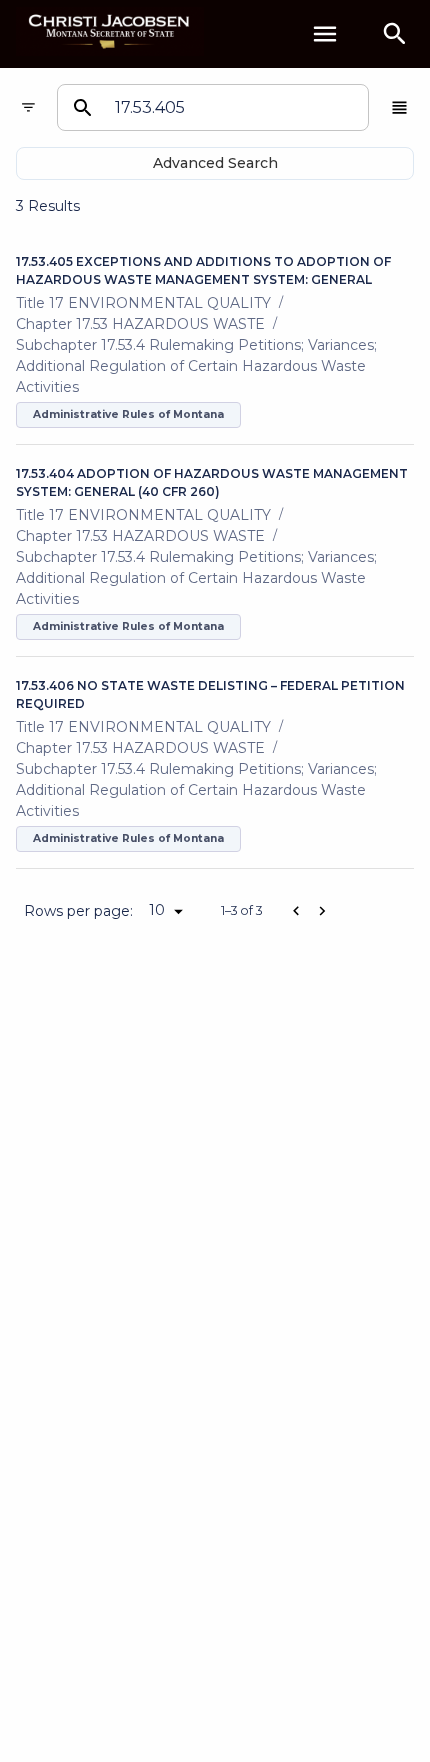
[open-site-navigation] (325, 34)
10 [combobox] (157, 910)
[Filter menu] (28, 107)
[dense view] (399, 107)
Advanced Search (215, 163)
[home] (110, 33)
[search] (395, 34)
